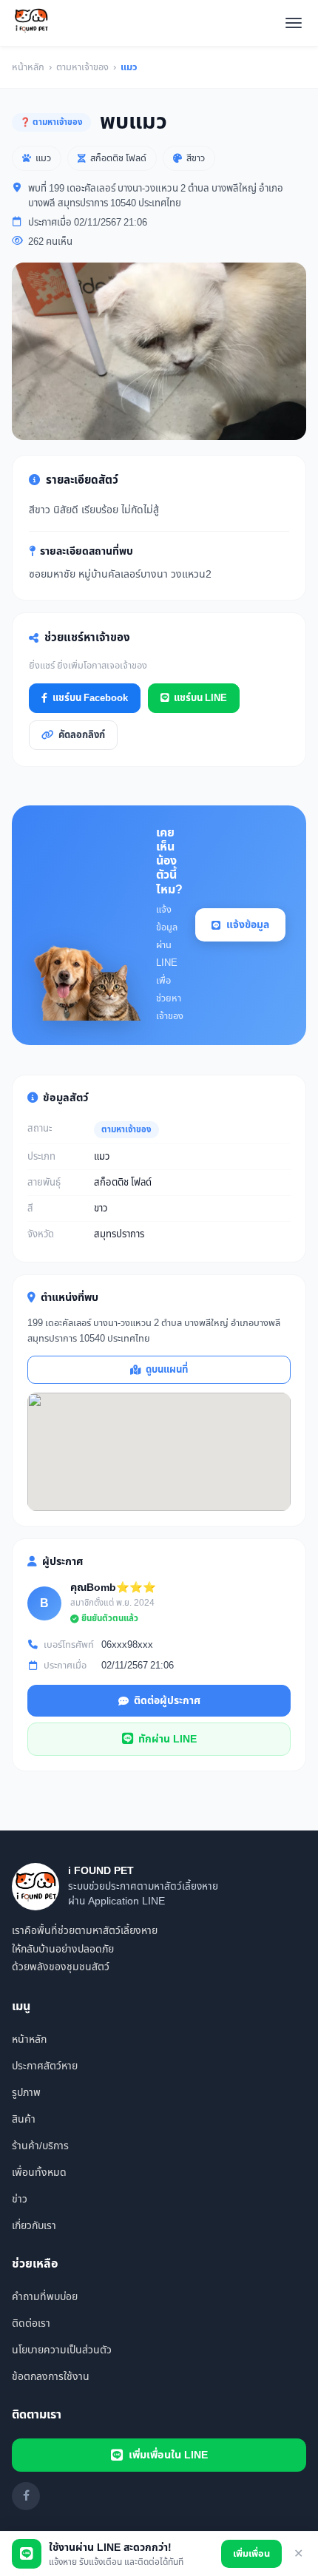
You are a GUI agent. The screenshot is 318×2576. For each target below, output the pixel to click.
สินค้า (24, 2119)
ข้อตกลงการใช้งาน (51, 2377)
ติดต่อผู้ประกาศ (167, 1701)
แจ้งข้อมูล (248, 925)
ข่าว (20, 2199)
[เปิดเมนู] (294, 23)
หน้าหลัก (28, 67)
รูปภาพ (26, 2093)
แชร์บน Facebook (90, 698)
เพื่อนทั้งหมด (39, 2173)
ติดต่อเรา (31, 2323)
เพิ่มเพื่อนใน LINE (168, 2455)
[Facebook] (26, 2496)
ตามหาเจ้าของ (82, 67)
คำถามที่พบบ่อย (45, 2297)
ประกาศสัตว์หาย (45, 2066)
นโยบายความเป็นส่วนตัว (62, 2350)
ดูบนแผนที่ (167, 1370)
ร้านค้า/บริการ (40, 2146)
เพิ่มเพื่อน (251, 2554)
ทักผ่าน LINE (168, 1739)
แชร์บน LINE (200, 698)
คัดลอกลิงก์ (82, 735)
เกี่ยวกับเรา (34, 2226)
